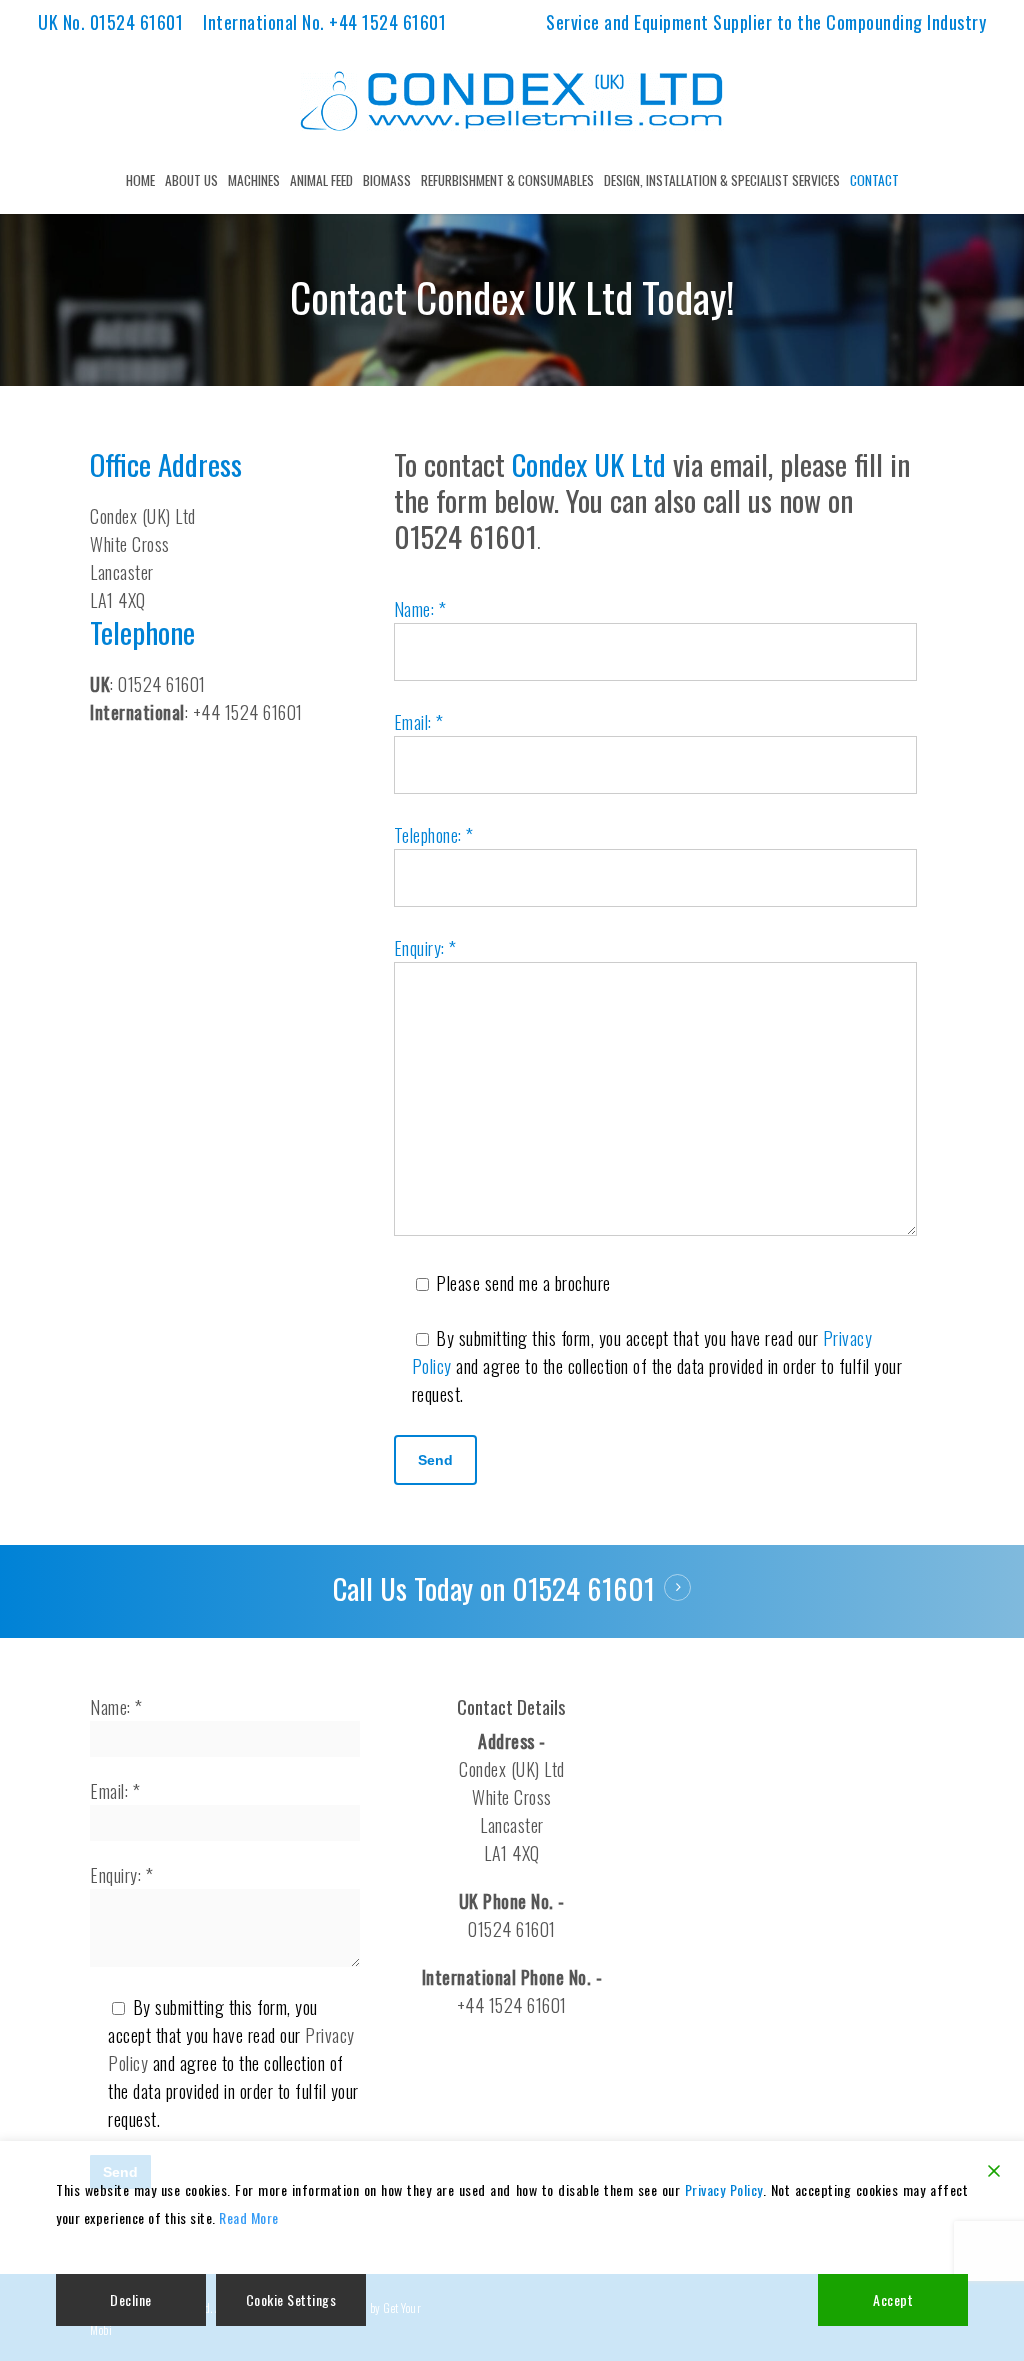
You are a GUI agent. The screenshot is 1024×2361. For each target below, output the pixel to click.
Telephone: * (434, 835)
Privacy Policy (724, 2189)
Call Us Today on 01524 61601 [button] (494, 1588)
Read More (249, 2217)
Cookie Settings (291, 2299)
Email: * (419, 722)
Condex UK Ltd (589, 463)
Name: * (420, 609)
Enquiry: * (425, 948)
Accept (893, 2299)
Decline (131, 2299)
